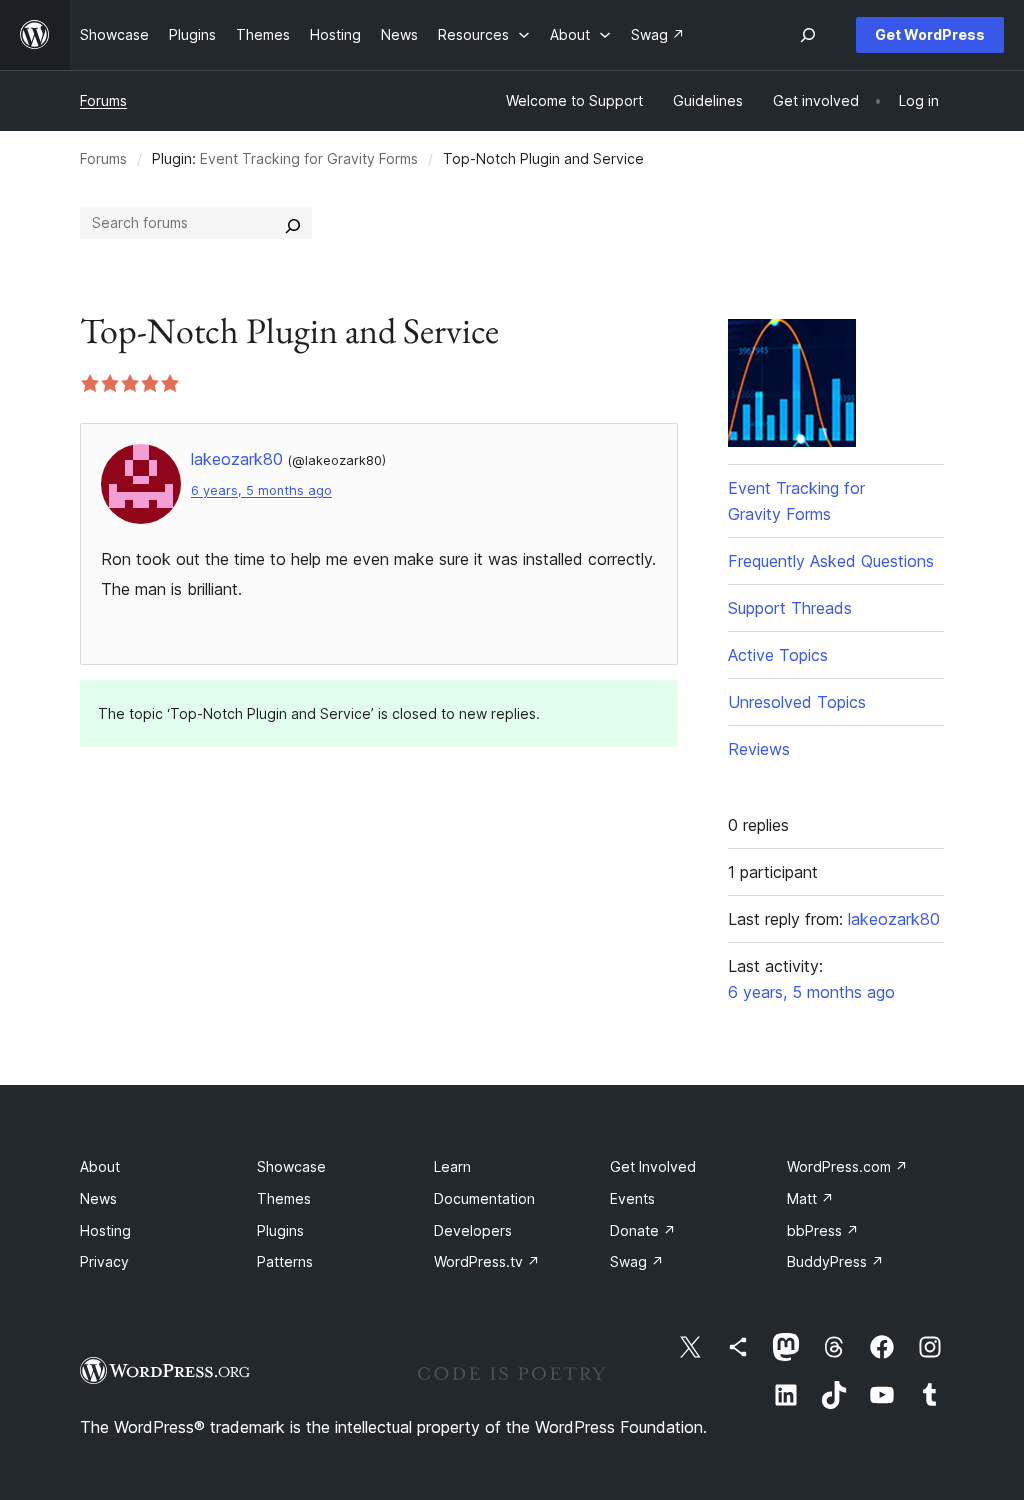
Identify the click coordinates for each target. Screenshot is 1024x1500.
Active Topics (778, 655)
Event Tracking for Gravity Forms (309, 158)
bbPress (823, 1230)
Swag (637, 1261)
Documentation (484, 1198)
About (100, 1166)
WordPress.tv (487, 1261)
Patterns (285, 1261)
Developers (473, 1230)
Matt (810, 1198)
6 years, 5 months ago (261, 490)
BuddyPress (835, 1261)
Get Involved (653, 1166)
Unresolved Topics (797, 702)
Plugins (280, 1230)
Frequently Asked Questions (831, 561)
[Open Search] (808, 35)
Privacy (104, 1261)
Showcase (291, 1166)
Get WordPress (930, 34)
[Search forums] (293, 223)
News (98, 1198)
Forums (103, 100)
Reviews (759, 749)
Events (632, 1198)
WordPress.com (847, 1166)
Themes (284, 1198)
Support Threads (790, 608)
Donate (643, 1230)
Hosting (105, 1230)
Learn (452, 1166)
